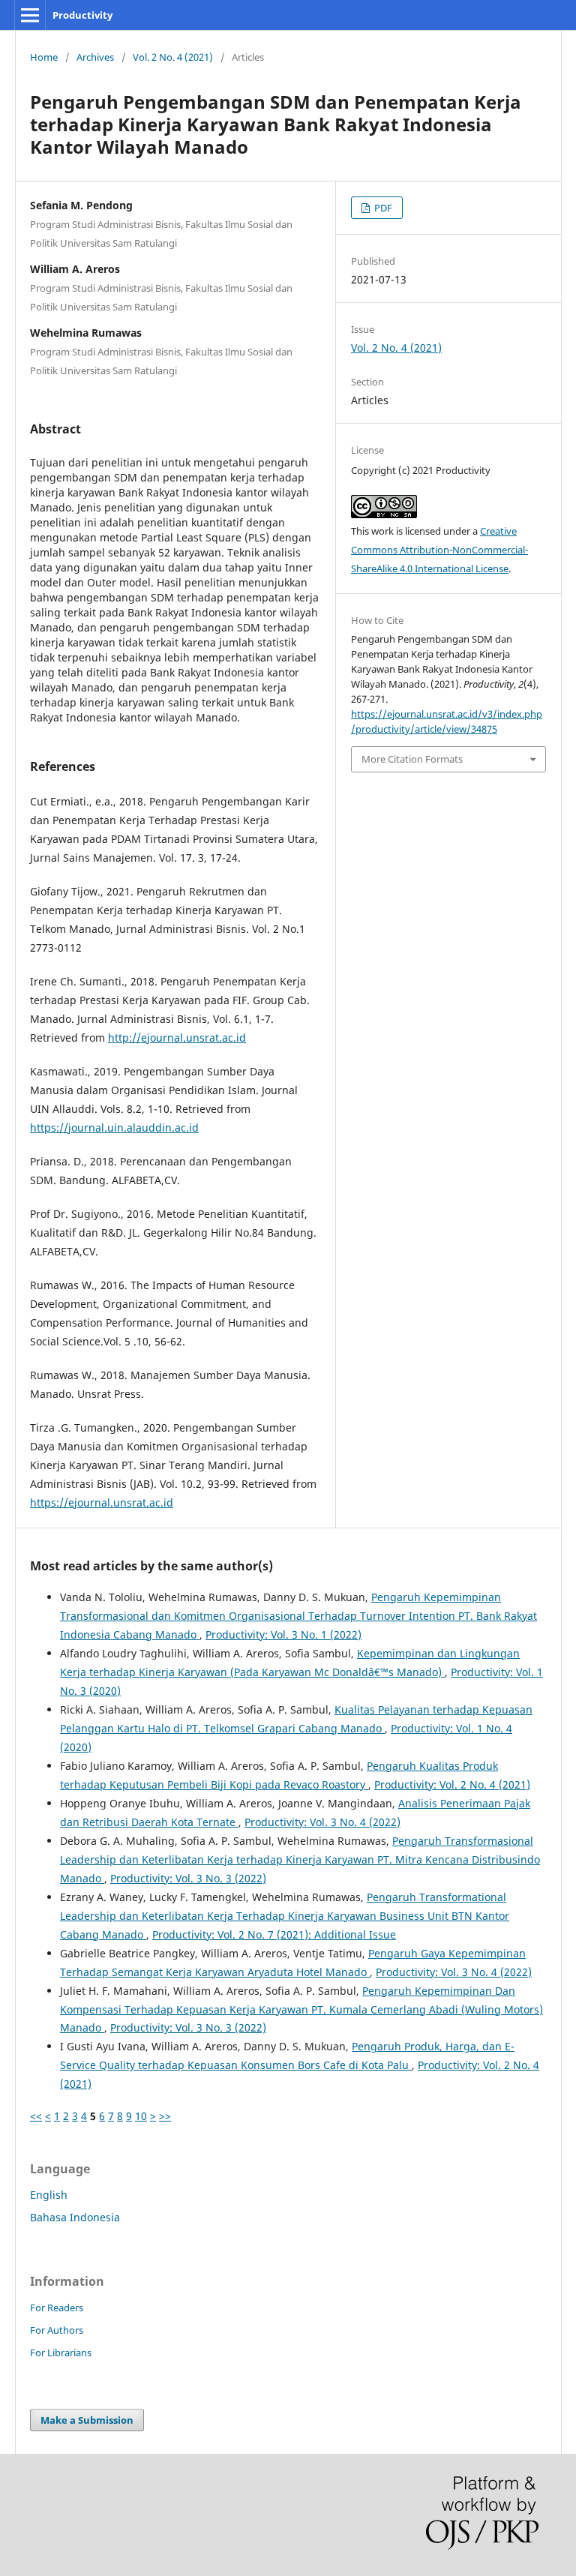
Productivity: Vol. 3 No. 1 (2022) (283, 1634)
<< (36, 2116)
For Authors (57, 2330)
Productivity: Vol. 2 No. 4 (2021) (452, 1784)
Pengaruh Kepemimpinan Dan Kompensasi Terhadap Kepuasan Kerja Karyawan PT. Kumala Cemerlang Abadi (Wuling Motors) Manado (301, 2009)
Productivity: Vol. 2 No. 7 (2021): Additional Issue (274, 1934)
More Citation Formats (412, 759)
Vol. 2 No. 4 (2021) (173, 57)
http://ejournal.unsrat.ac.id (177, 1038)
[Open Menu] (30, 15)
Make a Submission (87, 2420)
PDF (382, 208)
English (49, 2195)
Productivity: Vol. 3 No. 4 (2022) (322, 1822)
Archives (95, 57)
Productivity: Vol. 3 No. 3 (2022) (188, 1878)
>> (165, 2116)
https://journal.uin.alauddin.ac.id (114, 1128)
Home (44, 57)
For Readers (57, 2308)
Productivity (82, 15)
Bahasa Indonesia (75, 2217)
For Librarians (61, 2353)
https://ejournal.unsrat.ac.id (102, 1502)
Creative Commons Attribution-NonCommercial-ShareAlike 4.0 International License (439, 550)
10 (141, 2116)
